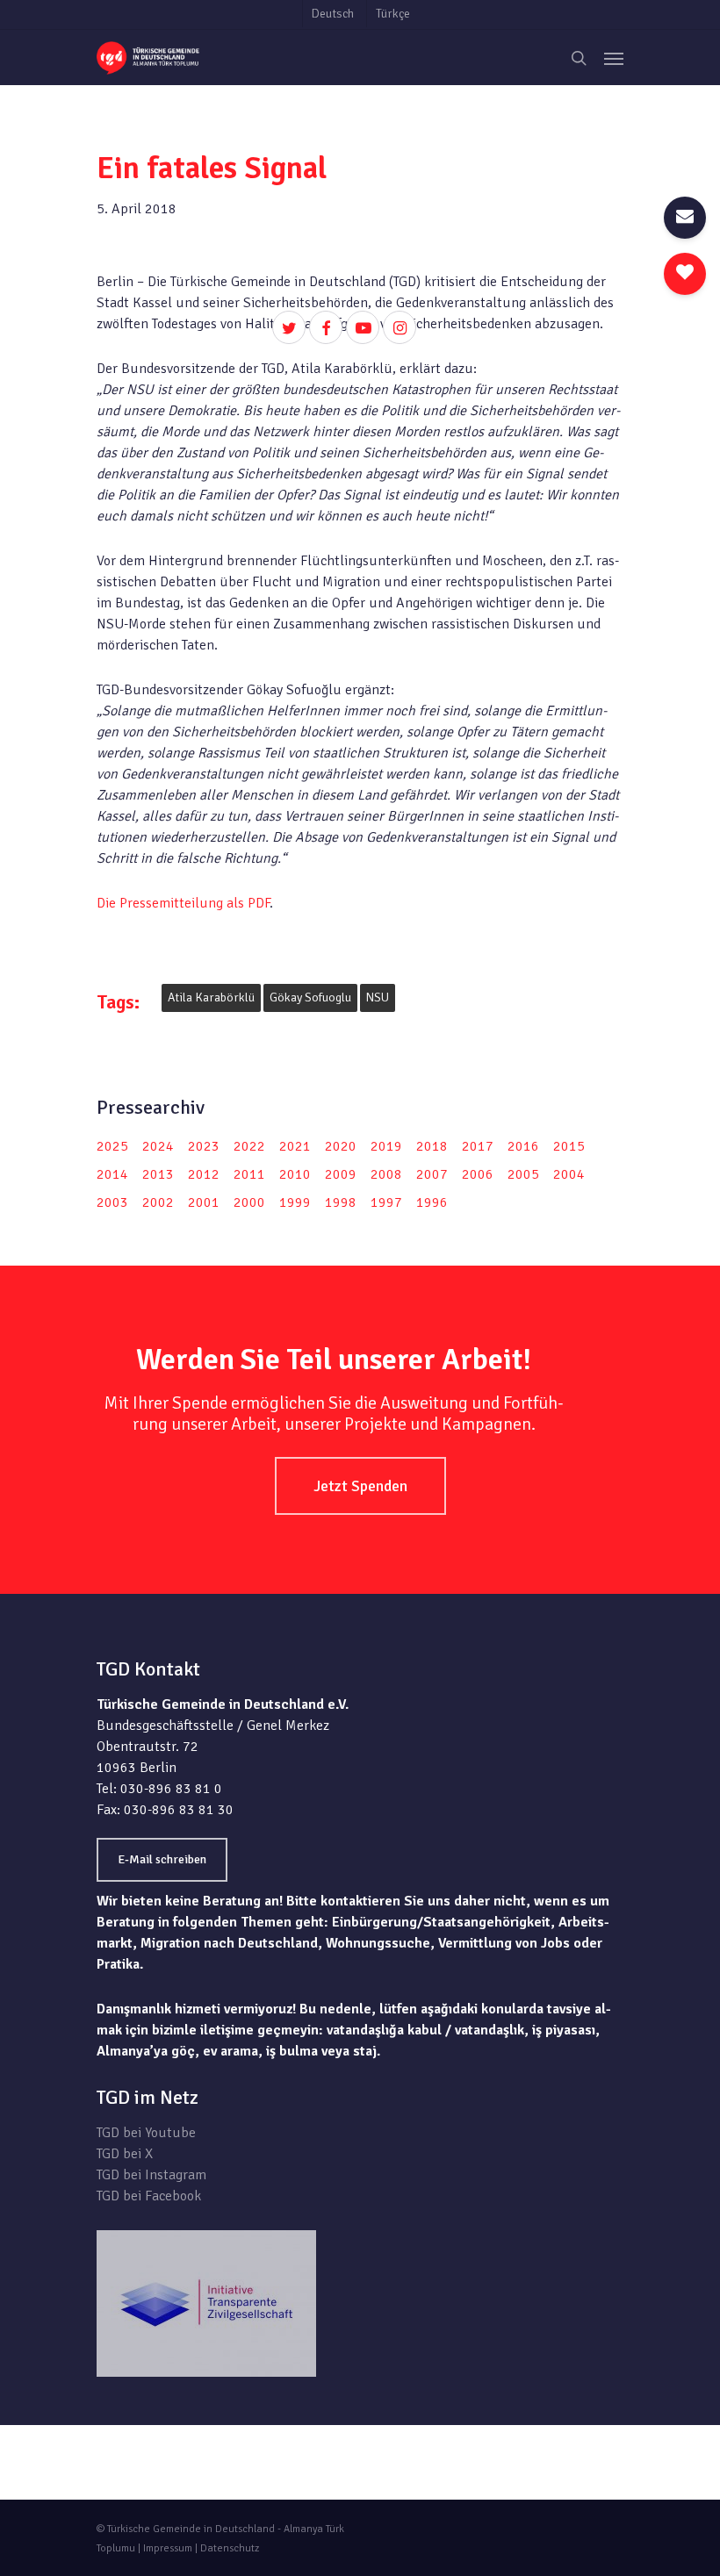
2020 (341, 1146)
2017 (478, 1146)
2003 (112, 1202)
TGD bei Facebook (149, 2196)
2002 (158, 1202)
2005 (523, 1174)
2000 (249, 1202)
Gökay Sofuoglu (310, 997)
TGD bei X (125, 2154)
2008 (386, 1174)
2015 (569, 1146)
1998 (341, 1202)
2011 (249, 1174)
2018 (432, 1146)
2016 (523, 1146)
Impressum (168, 2548)
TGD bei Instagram (151, 2175)
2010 (295, 1174)
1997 (386, 1202)
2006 (478, 1174)
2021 (295, 1146)
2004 (569, 1174)
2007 (432, 1174)
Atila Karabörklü (211, 997)
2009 (341, 1174)
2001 (204, 1202)
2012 (204, 1174)
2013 (158, 1174)
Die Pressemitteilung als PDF (183, 903)
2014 (112, 1174)
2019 (386, 1146)
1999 (295, 1202)
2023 (204, 1146)
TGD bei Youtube (146, 2133)
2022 (249, 1146)
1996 (432, 1202)
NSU (378, 997)
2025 (112, 1146)
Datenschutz (230, 2548)
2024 (158, 1146)
